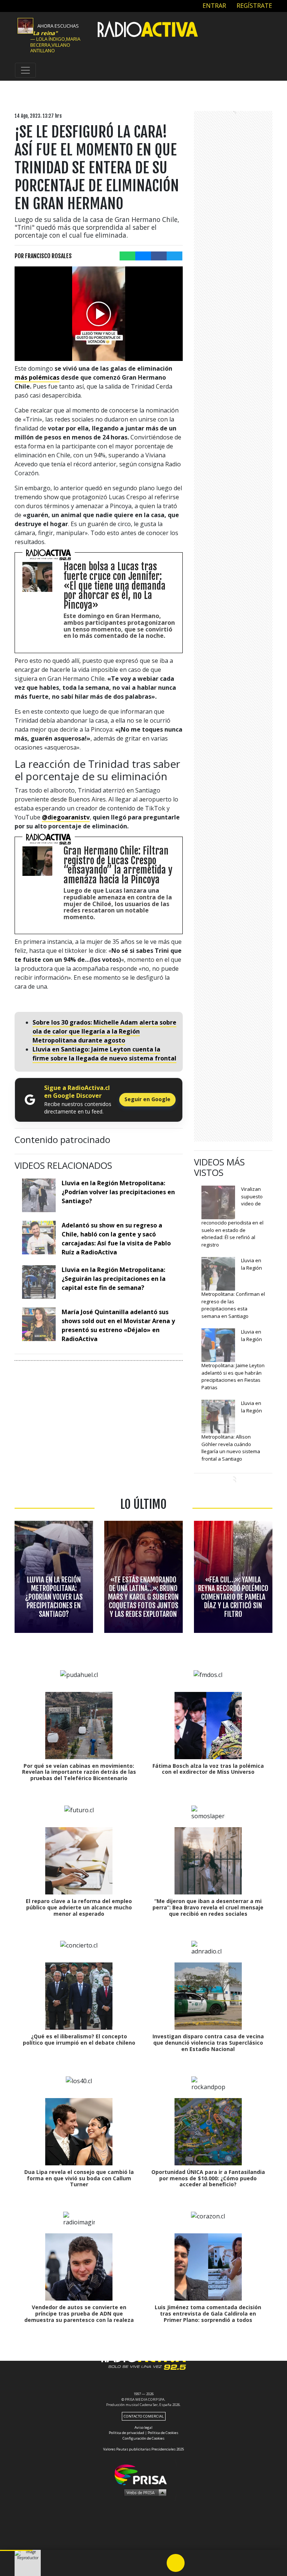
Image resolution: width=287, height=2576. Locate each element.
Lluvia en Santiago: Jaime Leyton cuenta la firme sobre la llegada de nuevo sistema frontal (104, 1054)
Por (43, 256)
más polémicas (37, 377)
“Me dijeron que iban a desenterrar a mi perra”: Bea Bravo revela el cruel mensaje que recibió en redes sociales (208, 1907)
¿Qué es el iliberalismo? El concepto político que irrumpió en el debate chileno (79, 2039)
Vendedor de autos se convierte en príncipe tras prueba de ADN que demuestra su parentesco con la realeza (79, 2314)
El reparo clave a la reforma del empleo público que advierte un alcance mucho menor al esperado (79, 1907)
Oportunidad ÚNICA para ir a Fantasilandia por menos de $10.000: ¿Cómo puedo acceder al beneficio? (208, 2178)
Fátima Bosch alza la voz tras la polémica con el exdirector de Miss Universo (208, 1769)
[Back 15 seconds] (158, 2563)
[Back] (140, 2563)
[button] (16, 2550)
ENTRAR (214, 6)
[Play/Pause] (176, 2563)
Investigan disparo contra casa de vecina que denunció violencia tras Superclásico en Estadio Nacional (208, 2043)
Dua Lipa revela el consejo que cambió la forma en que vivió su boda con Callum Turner (79, 2178)
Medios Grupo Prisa (144, 2492)
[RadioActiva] (148, 30)
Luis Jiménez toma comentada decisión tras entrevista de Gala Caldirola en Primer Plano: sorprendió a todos (208, 2314)
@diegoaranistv (66, 817)
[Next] (212, 2563)
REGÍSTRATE (254, 6)
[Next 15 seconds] (194, 2563)
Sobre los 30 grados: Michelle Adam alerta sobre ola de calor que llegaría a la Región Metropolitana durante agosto (104, 1031)
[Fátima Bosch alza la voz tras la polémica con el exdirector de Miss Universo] (208, 1726)
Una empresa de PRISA (143, 2474)
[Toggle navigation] (25, 70)
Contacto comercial (144, 2416)
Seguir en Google (147, 1099)
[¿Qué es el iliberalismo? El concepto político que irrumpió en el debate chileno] (79, 1996)
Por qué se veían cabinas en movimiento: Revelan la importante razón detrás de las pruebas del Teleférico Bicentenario (79, 1772)
